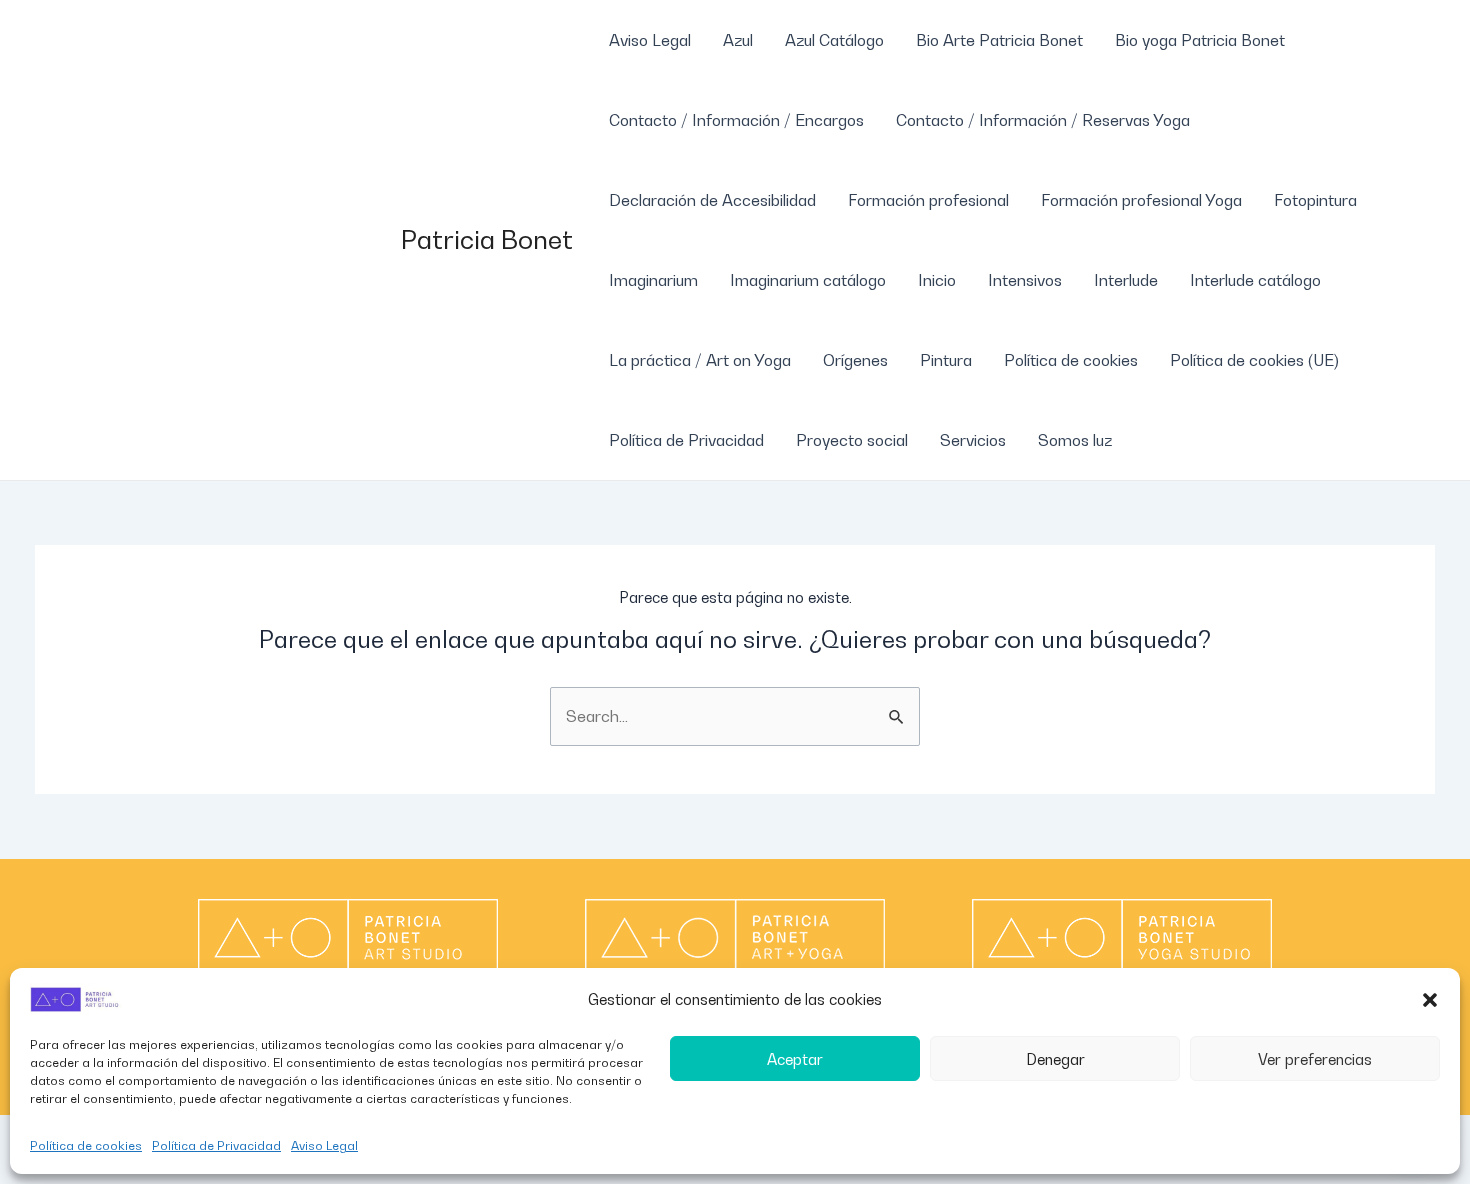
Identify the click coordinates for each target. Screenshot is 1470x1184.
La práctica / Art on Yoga (700, 360)
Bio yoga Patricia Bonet (1200, 40)
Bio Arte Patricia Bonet (999, 40)
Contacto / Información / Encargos (736, 120)
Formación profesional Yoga (1141, 200)
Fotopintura (1315, 200)
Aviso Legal (324, 1145)
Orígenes (855, 360)
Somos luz (1075, 440)
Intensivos (1025, 280)
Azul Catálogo (834, 40)
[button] (1430, 1000)
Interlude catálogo (1255, 280)
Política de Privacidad (216, 1145)
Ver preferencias (1315, 1059)
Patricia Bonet (487, 239)
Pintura (946, 360)
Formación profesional (928, 200)
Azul (738, 40)
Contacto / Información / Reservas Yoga (1043, 120)
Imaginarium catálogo (808, 280)
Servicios (973, 440)
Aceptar (795, 1059)
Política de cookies (86, 1145)
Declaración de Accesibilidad (712, 200)
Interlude (1126, 280)
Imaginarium (653, 280)
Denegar (1055, 1059)
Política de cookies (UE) (1254, 360)
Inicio (937, 280)
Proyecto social (852, 440)
